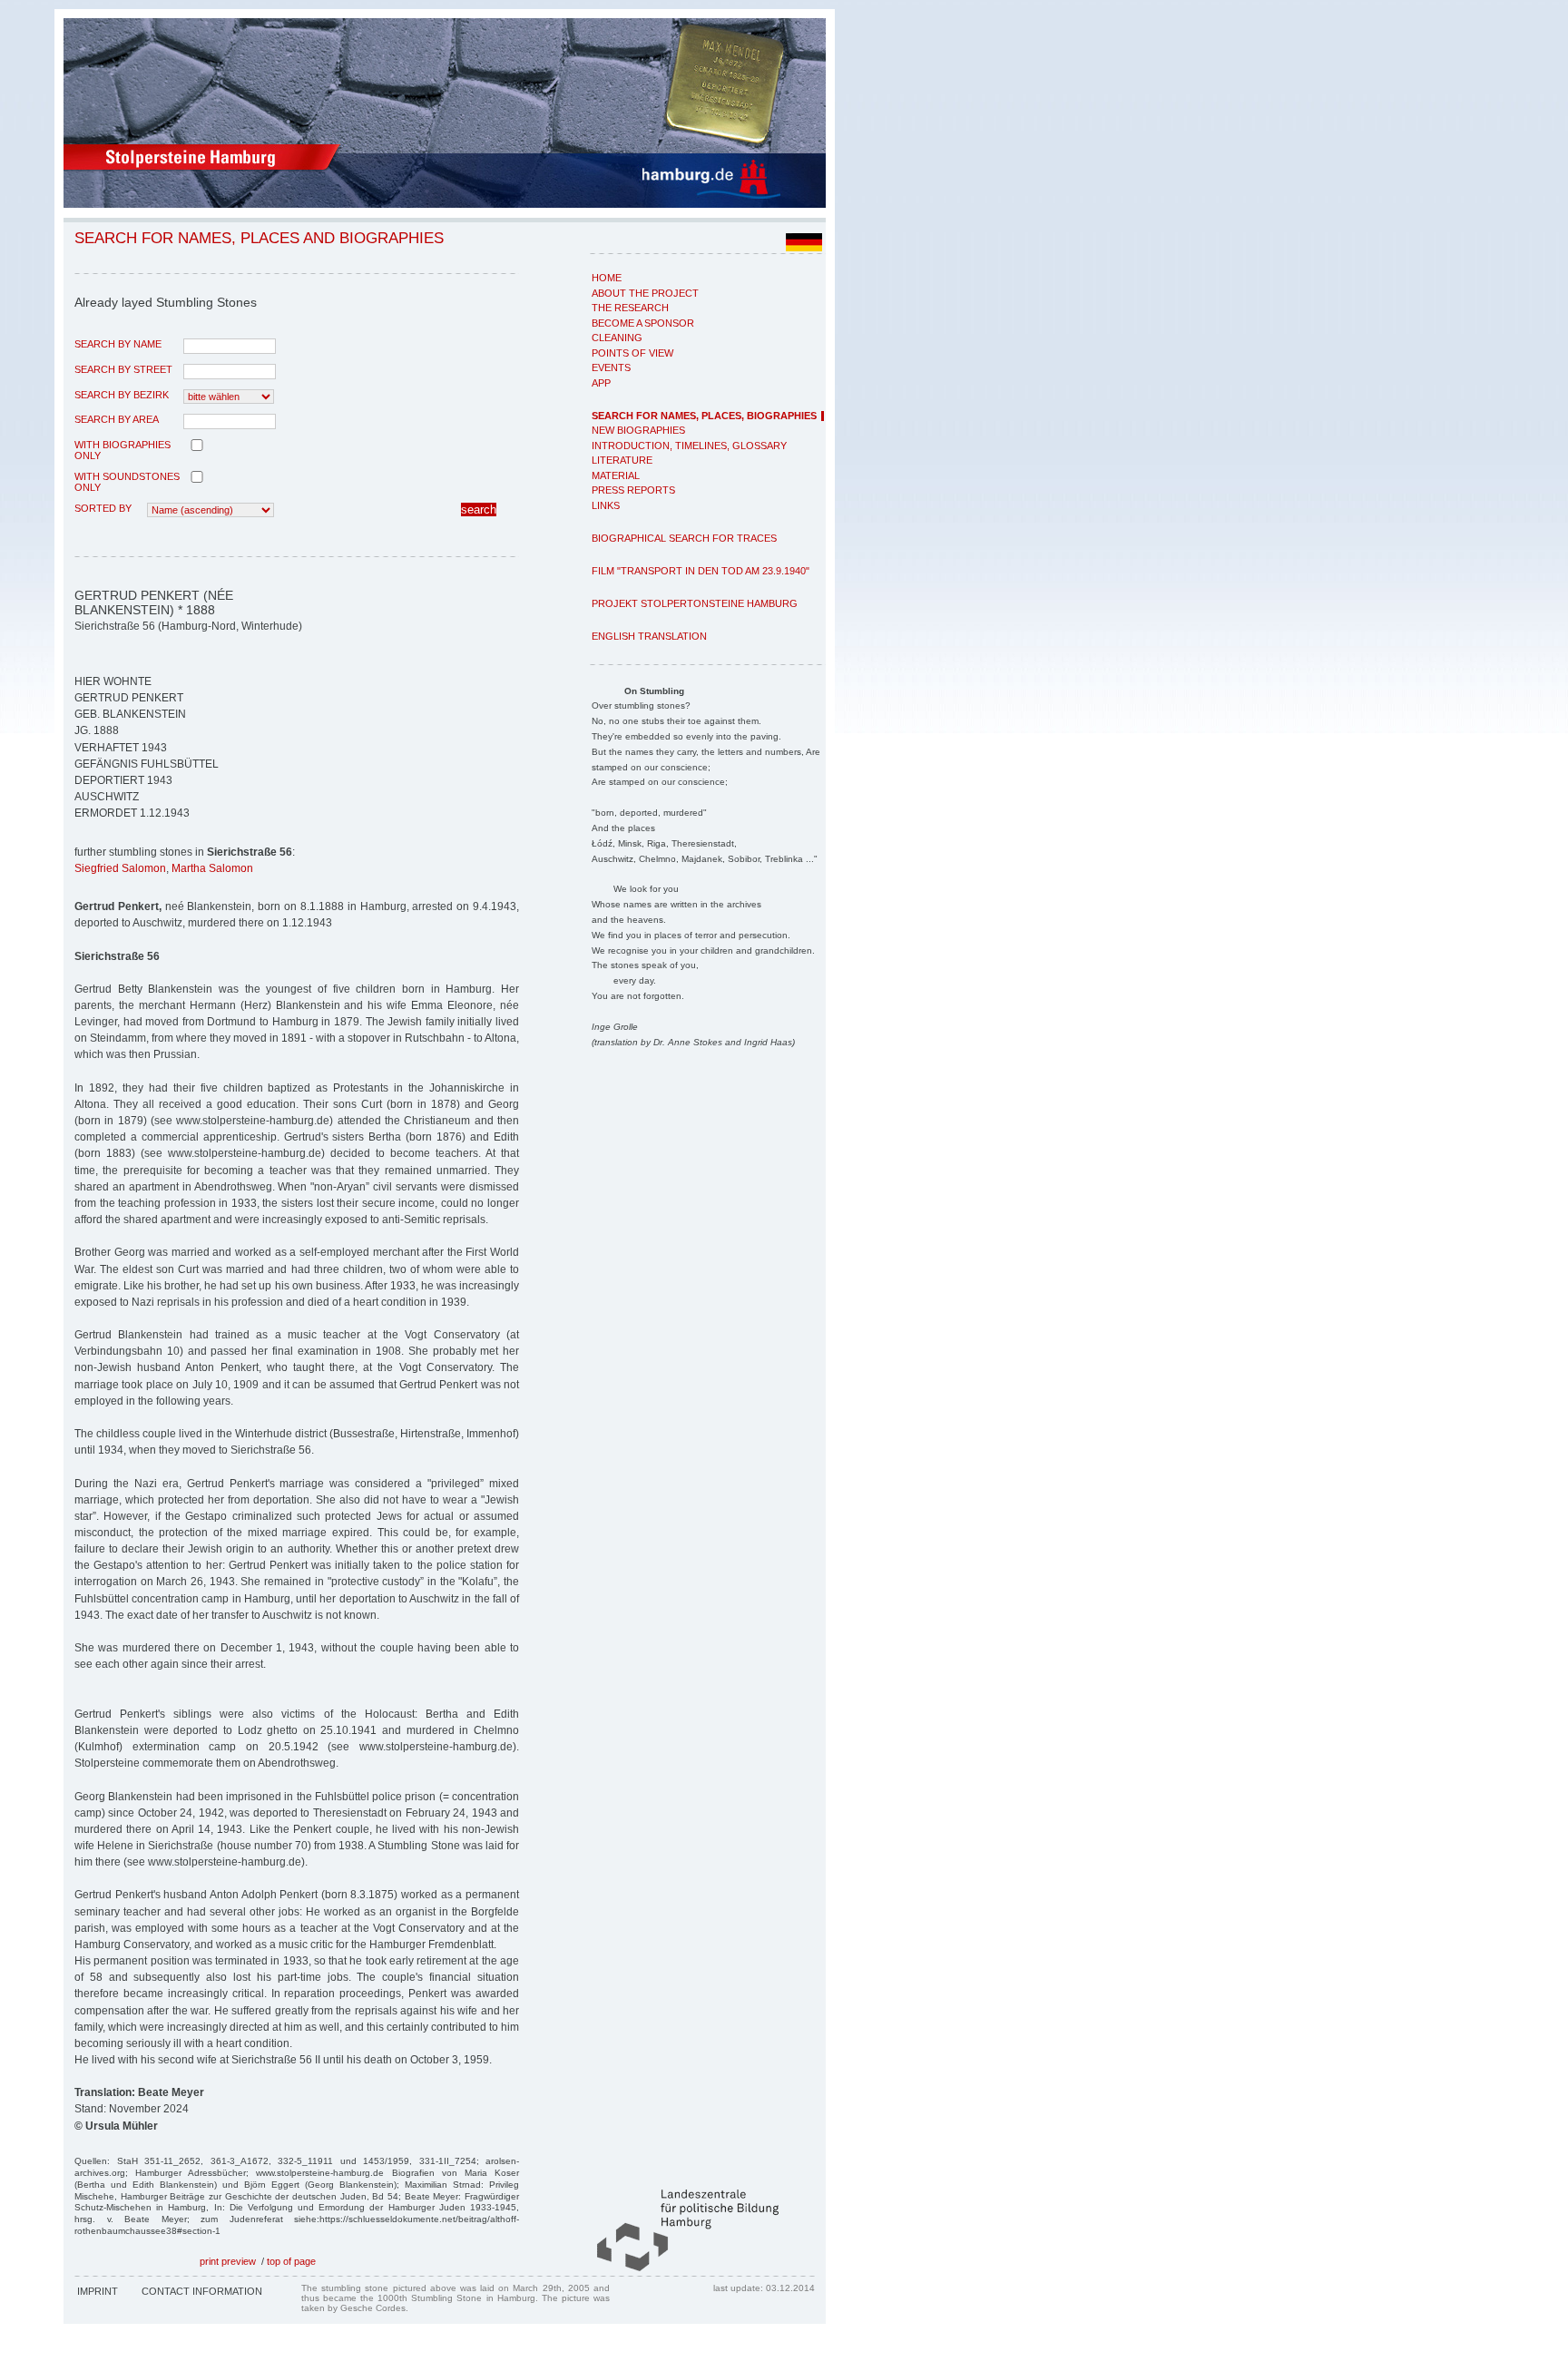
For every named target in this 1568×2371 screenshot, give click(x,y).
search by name (118, 344)
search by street (123, 369)
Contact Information (202, 2291)
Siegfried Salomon (120, 868)
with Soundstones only (127, 482)
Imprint (98, 2291)
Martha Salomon (212, 868)
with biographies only (122, 450)
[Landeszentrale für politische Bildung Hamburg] (679, 2268)
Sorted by (103, 508)
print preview (228, 2261)
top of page (291, 2261)
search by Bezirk (122, 395)
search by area (117, 419)
